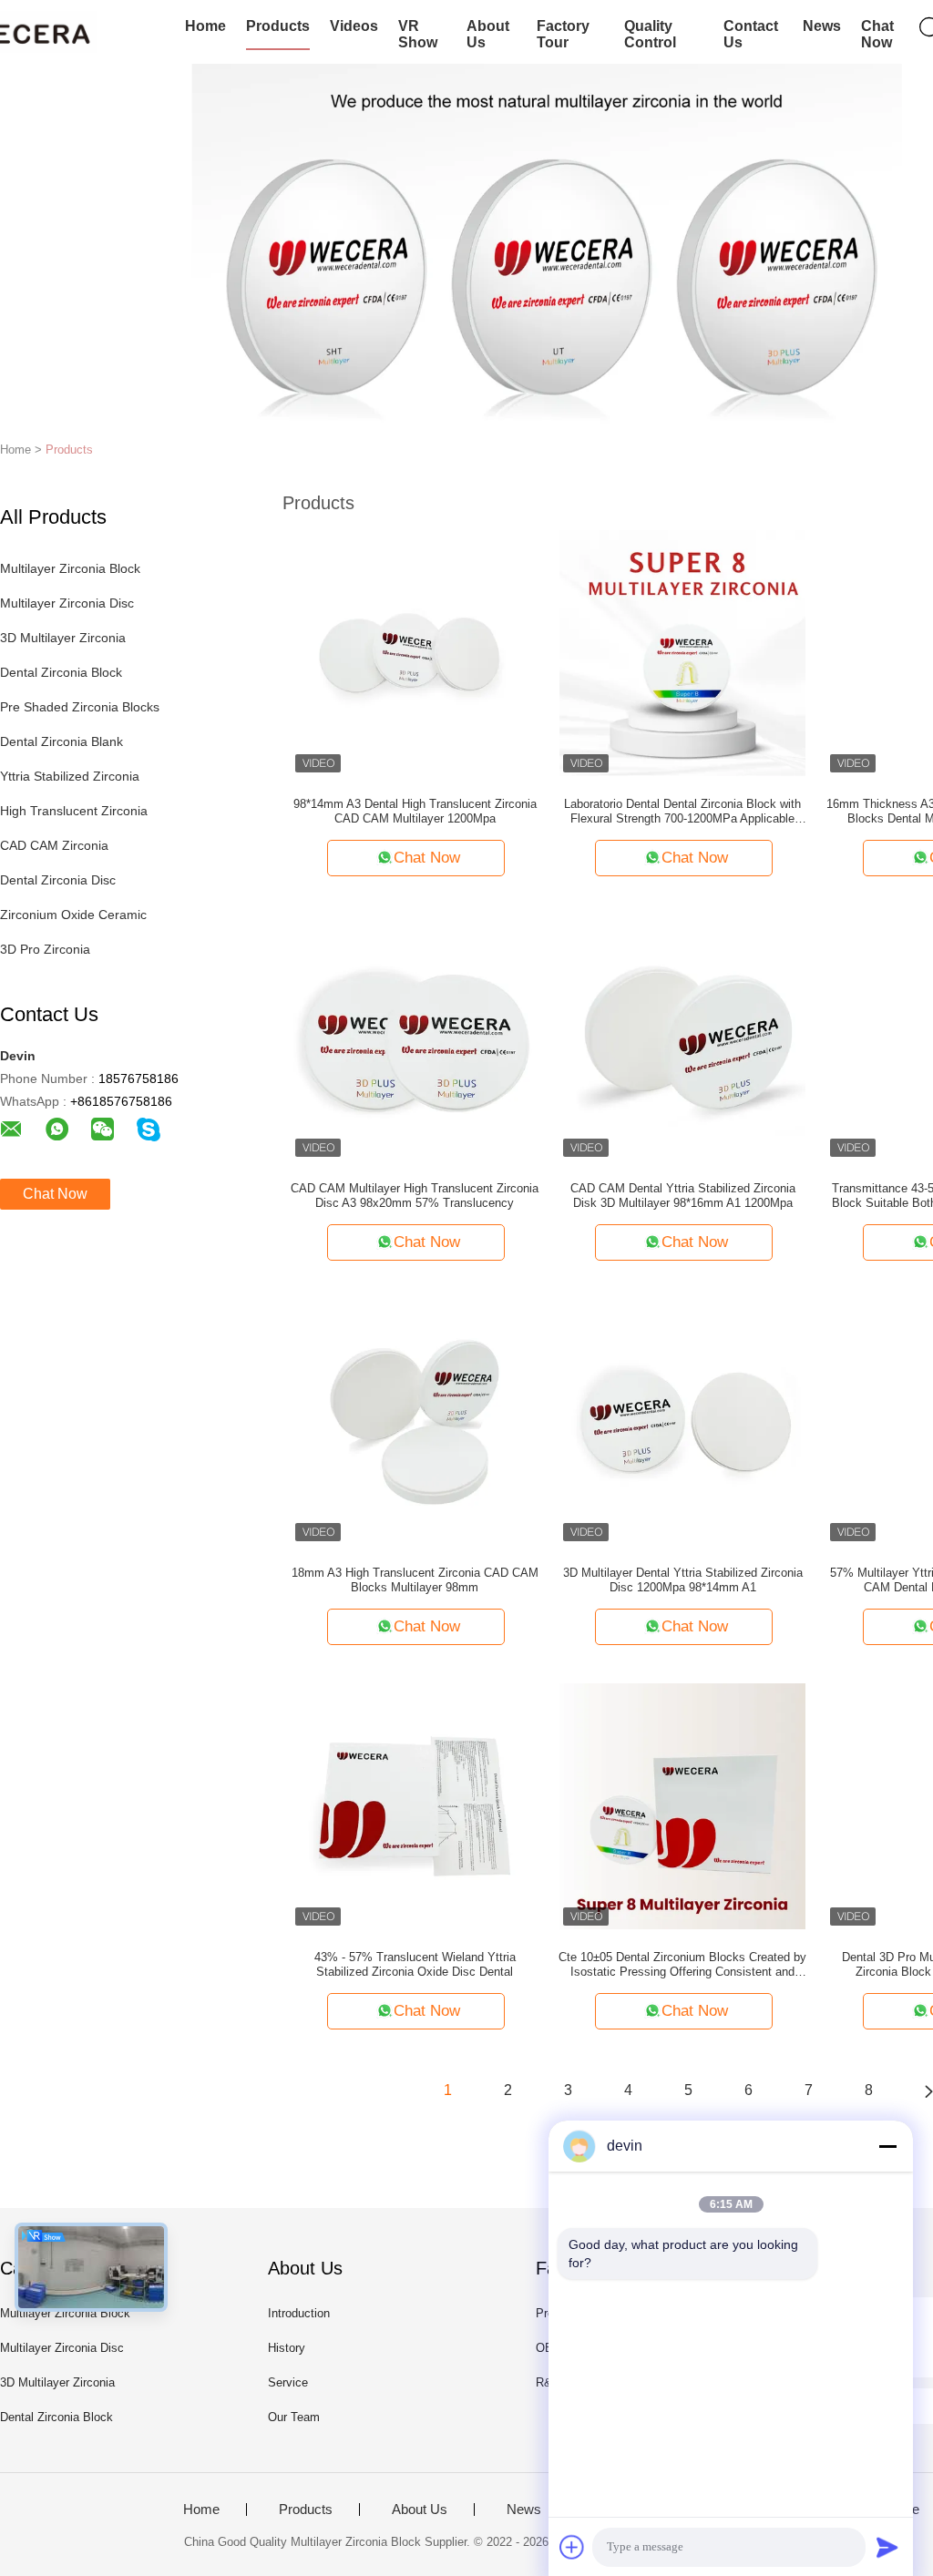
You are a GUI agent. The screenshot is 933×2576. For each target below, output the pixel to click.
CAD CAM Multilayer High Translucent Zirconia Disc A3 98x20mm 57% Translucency (415, 1196)
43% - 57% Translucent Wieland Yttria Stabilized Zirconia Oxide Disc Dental (415, 1964)
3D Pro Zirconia (45, 949)
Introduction (299, 2313)
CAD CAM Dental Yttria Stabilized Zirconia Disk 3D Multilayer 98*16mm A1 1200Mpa (683, 1196)
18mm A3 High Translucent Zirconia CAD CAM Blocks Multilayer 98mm (415, 1580)
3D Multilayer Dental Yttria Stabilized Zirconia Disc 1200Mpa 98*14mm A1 (683, 1580)
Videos (354, 26)
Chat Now (877, 34)
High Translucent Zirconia (74, 811)
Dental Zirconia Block (61, 672)
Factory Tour (563, 34)
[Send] (887, 2547)
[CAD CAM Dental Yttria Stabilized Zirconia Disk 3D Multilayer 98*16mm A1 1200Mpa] (682, 1037)
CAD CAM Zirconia (54, 845)
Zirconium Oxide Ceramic (73, 915)
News (822, 26)
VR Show (418, 34)
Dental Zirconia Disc (58, 880)
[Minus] (887, 2146)
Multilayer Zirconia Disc (67, 603)
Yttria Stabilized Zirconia (70, 776)
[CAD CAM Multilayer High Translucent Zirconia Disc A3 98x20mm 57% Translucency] (415, 1037)
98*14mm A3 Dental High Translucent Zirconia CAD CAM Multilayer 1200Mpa (415, 811)
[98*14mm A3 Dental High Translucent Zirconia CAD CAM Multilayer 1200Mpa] (415, 652)
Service (288, 2382)
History (287, 2348)
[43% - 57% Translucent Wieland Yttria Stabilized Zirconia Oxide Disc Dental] (415, 1805)
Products (278, 26)
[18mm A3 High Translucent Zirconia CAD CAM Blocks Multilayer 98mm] (415, 1421)
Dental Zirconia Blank (62, 741)
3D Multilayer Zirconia (63, 638)
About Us (488, 34)
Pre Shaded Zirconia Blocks (80, 707)
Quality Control (650, 34)
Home (205, 26)
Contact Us (751, 34)
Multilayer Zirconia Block (70, 568)
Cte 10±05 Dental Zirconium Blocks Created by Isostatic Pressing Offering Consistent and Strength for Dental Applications (682, 1965)
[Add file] (572, 2547)
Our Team (294, 2417)
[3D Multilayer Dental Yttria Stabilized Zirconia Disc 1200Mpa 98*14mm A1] (682, 1421)
